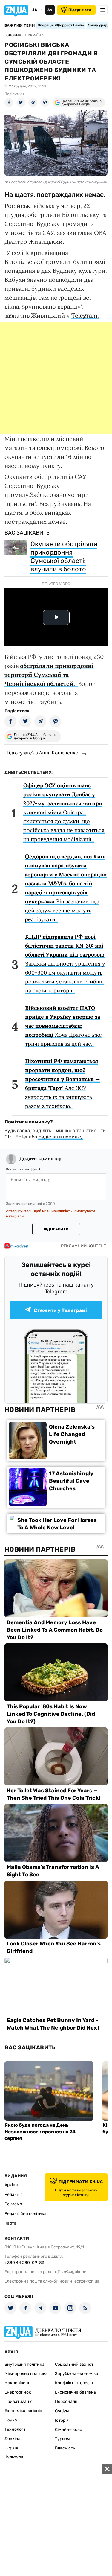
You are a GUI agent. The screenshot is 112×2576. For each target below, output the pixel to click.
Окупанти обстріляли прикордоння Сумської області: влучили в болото (64, 557)
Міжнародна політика (26, 2374)
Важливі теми (20, 25)
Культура (14, 2457)
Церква (12, 2448)
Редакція (14, 2194)
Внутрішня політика (24, 2364)
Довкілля (14, 2439)
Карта (10, 2223)
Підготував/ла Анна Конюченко (42, 753)
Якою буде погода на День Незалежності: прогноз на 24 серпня (40, 2132)
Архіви (11, 2185)
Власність (65, 2448)
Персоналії (66, 2401)
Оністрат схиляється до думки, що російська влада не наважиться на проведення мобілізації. (64, 812)
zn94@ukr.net (75, 2272)
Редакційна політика (26, 2214)
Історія (62, 2420)
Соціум (62, 2411)
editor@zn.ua (87, 2281)
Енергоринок (18, 2392)
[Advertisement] (56, 378)
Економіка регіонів (23, 2411)
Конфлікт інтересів (74, 2383)
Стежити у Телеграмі (60, 1310)
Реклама (13, 2204)
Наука (11, 2420)
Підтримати (80, 10)
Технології (15, 2429)
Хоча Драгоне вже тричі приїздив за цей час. (63, 1026)
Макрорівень (17, 2383)
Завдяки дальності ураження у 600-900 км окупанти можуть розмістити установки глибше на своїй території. (65, 964)
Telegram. (85, 315)
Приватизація (19, 2401)
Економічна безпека (75, 2392)
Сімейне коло (69, 2430)
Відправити (56, 1229)
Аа (50, 10)
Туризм (62, 2439)
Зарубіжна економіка (77, 2374)
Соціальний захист (74, 2364)
